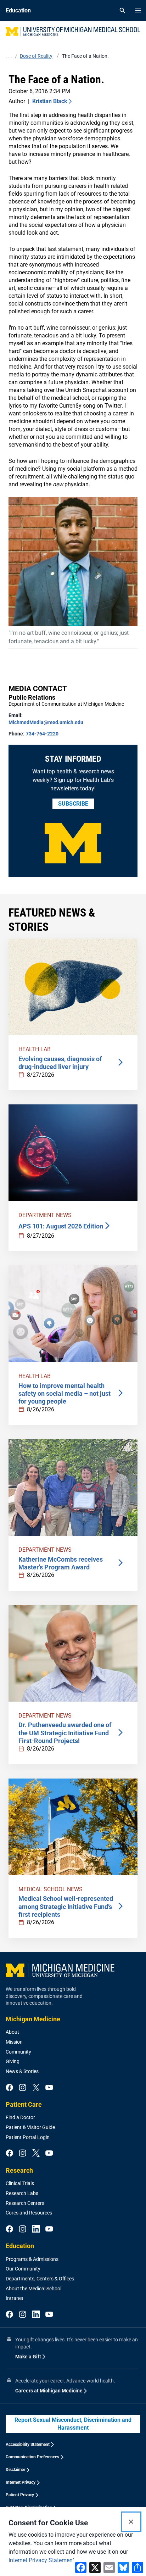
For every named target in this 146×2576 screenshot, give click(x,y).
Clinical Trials (20, 2183)
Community (18, 2052)
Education (20, 2246)
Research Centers (25, 2203)
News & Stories (22, 2071)
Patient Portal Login (28, 2137)
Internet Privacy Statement (41, 2560)
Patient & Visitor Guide (30, 2127)
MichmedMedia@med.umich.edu (46, 722)
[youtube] (49, 2088)
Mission (14, 2042)
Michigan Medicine (33, 2019)
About (12, 2032)
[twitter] (36, 2088)
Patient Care (24, 2104)
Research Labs (22, 2193)
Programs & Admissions (32, 2259)
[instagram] (23, 2088)
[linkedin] (36, 2229)
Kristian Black (50, 101)
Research (19, 2170)
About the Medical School (33, 2289)
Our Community (23, 2269)
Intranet (15, 2298)
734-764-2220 (42, 734)
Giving (13, 2061)
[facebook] (9, 2088)
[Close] (131, 2522)
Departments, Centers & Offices (40, 2279)
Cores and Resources (29, 2213)
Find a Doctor (20, 2117)
